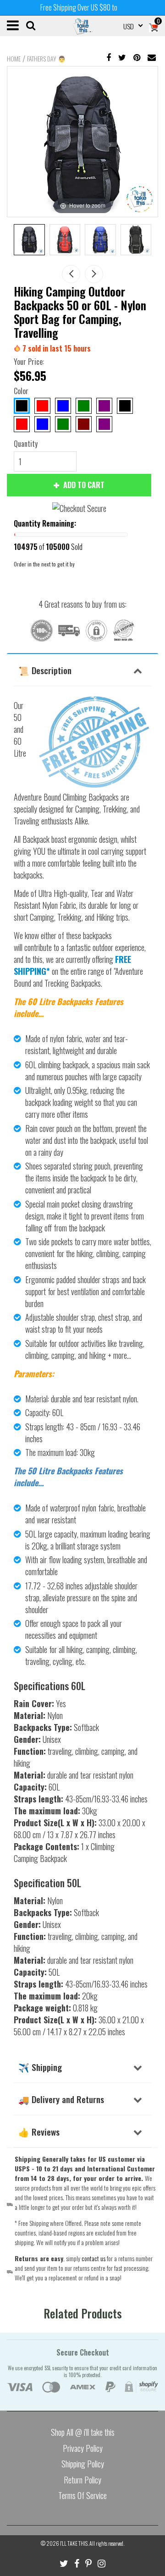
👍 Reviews (39, 2131)
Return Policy (82, 2480)
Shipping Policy (83, 2464)
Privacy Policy (83, 2448)
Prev (71, 274)
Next (94, 274)
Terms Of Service (82, 2495)
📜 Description (45, 670)
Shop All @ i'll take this (83, 2432)
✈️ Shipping (40, 2067)
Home (14, 59)
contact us (93, 2258)
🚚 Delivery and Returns (61, 2099)
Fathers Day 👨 (46, 59)
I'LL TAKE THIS (74, 2543)
